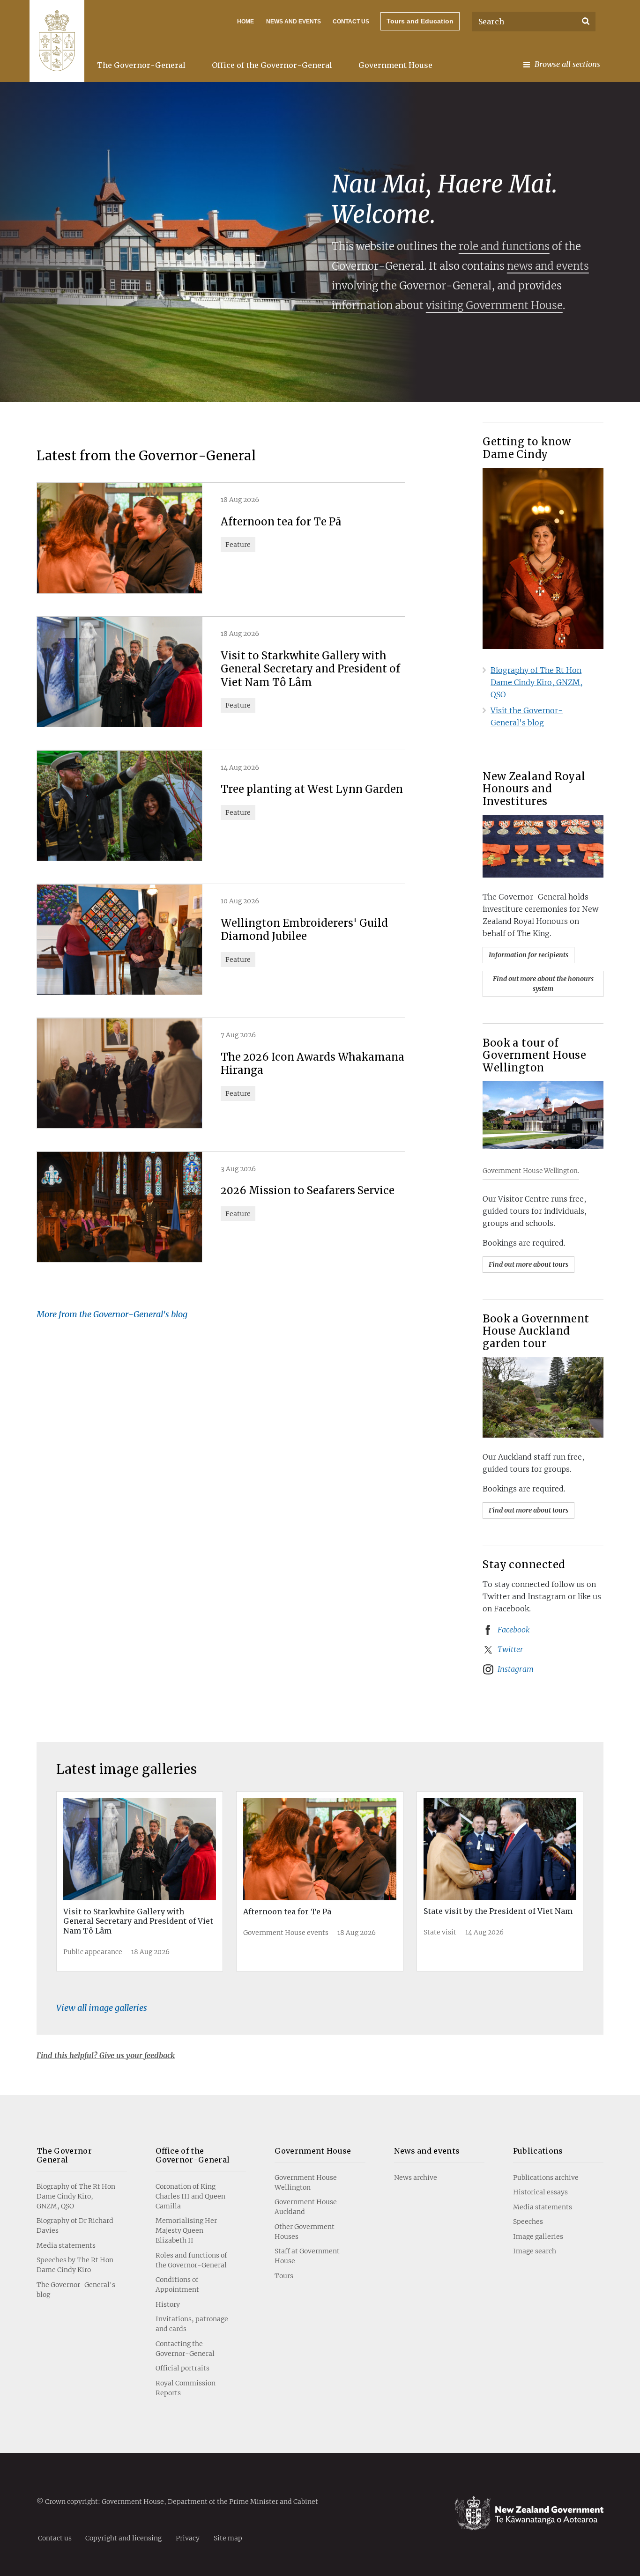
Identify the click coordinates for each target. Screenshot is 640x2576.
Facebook (513, 1630)
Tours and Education (420, 21)
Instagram (516, 1669)
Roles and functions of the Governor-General (191, 2260)
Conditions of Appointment (177, 2284)
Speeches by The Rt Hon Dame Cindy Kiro (75, 2265)
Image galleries (538, 2236)
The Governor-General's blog (76, 2290)
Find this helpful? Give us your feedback (106, 2055)
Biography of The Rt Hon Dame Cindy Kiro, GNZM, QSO (536, 682)
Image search (535, 2251)
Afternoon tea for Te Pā (281, 522)
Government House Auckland (306, 2207)
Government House (395, 65)
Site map (228, 2538)
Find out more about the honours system (543, 984)
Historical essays (540, 2192)
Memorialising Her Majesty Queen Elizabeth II (186, 2230)
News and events (427, 2151)
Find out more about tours (528, 1264)
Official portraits (182, 2368)
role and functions (504, 246)
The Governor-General (141, 65)
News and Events (294, 22)
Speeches (528, 2222)
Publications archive (546, 2177)
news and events (548, 266)
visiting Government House (494, 305)
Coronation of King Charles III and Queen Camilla (190, 2196)
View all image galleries (102, 2008)
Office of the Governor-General (272, 65)
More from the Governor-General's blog (112, 1314)
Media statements (66, 2245)
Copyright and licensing (123, 2538)
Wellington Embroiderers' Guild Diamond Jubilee (304, 930)
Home (246, 22)
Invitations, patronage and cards (192, 2324)
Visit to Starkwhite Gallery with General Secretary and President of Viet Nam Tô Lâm (310, 669)
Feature (238, 545)
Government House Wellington (306, 2182)
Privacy (188, 2538)
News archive (416, 2177)
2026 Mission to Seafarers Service (308, 1190)
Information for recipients (528, 955)
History (168, 2304)
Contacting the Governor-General (185, 2349)
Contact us (351, 22)
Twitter (510, 1649)
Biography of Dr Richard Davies (75, 2225)
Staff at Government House (307, 2256)
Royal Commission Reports (186, 2388)
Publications (538, 2151)
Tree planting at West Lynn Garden (312, 789)
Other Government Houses (305, 2232)
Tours (284, 2276)
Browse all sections (567, 64)
